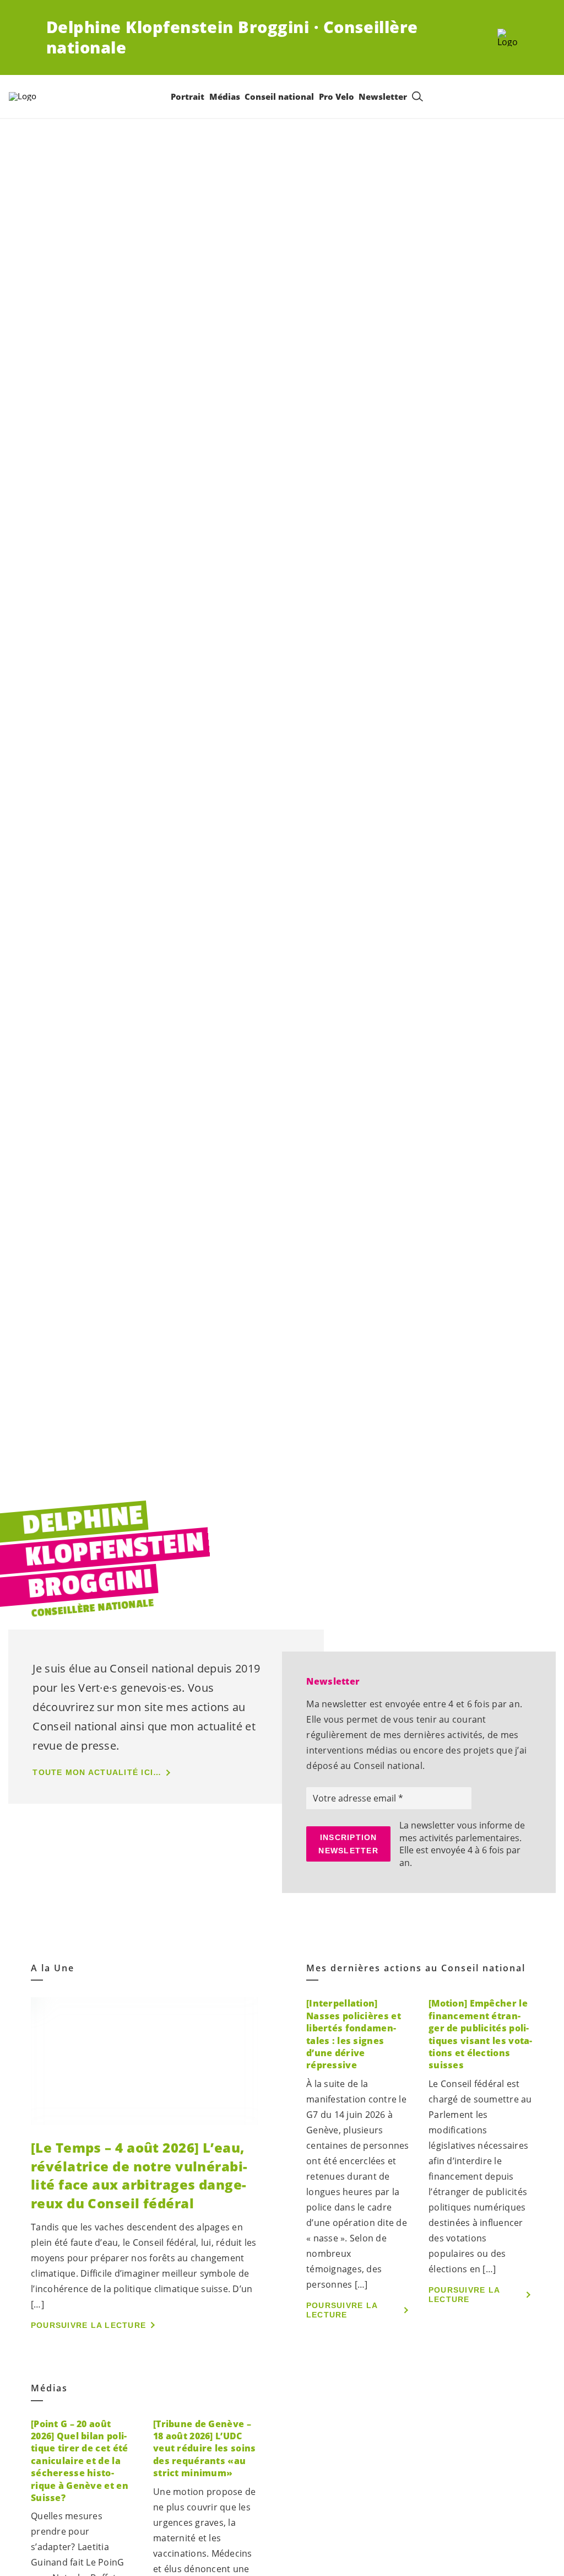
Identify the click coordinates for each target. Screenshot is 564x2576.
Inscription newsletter (348, 1844)
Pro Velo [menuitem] (337, 96)
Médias (49, 2388)
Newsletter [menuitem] (383, 96)
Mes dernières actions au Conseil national (416, 1968)
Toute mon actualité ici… (97, 1772)
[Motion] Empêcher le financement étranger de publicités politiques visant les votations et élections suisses (480, 2034)
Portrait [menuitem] (188, 96)
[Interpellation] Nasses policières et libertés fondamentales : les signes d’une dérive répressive (354, 2034)
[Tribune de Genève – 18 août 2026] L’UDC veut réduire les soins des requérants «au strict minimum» (204, 2449)
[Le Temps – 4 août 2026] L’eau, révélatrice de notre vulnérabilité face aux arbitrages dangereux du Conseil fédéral (139, 2175)
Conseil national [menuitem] (279, 96)
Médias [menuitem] (225, 96)
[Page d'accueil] (508, 37)
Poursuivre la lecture (88, 2325)
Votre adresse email (356, 1798)
